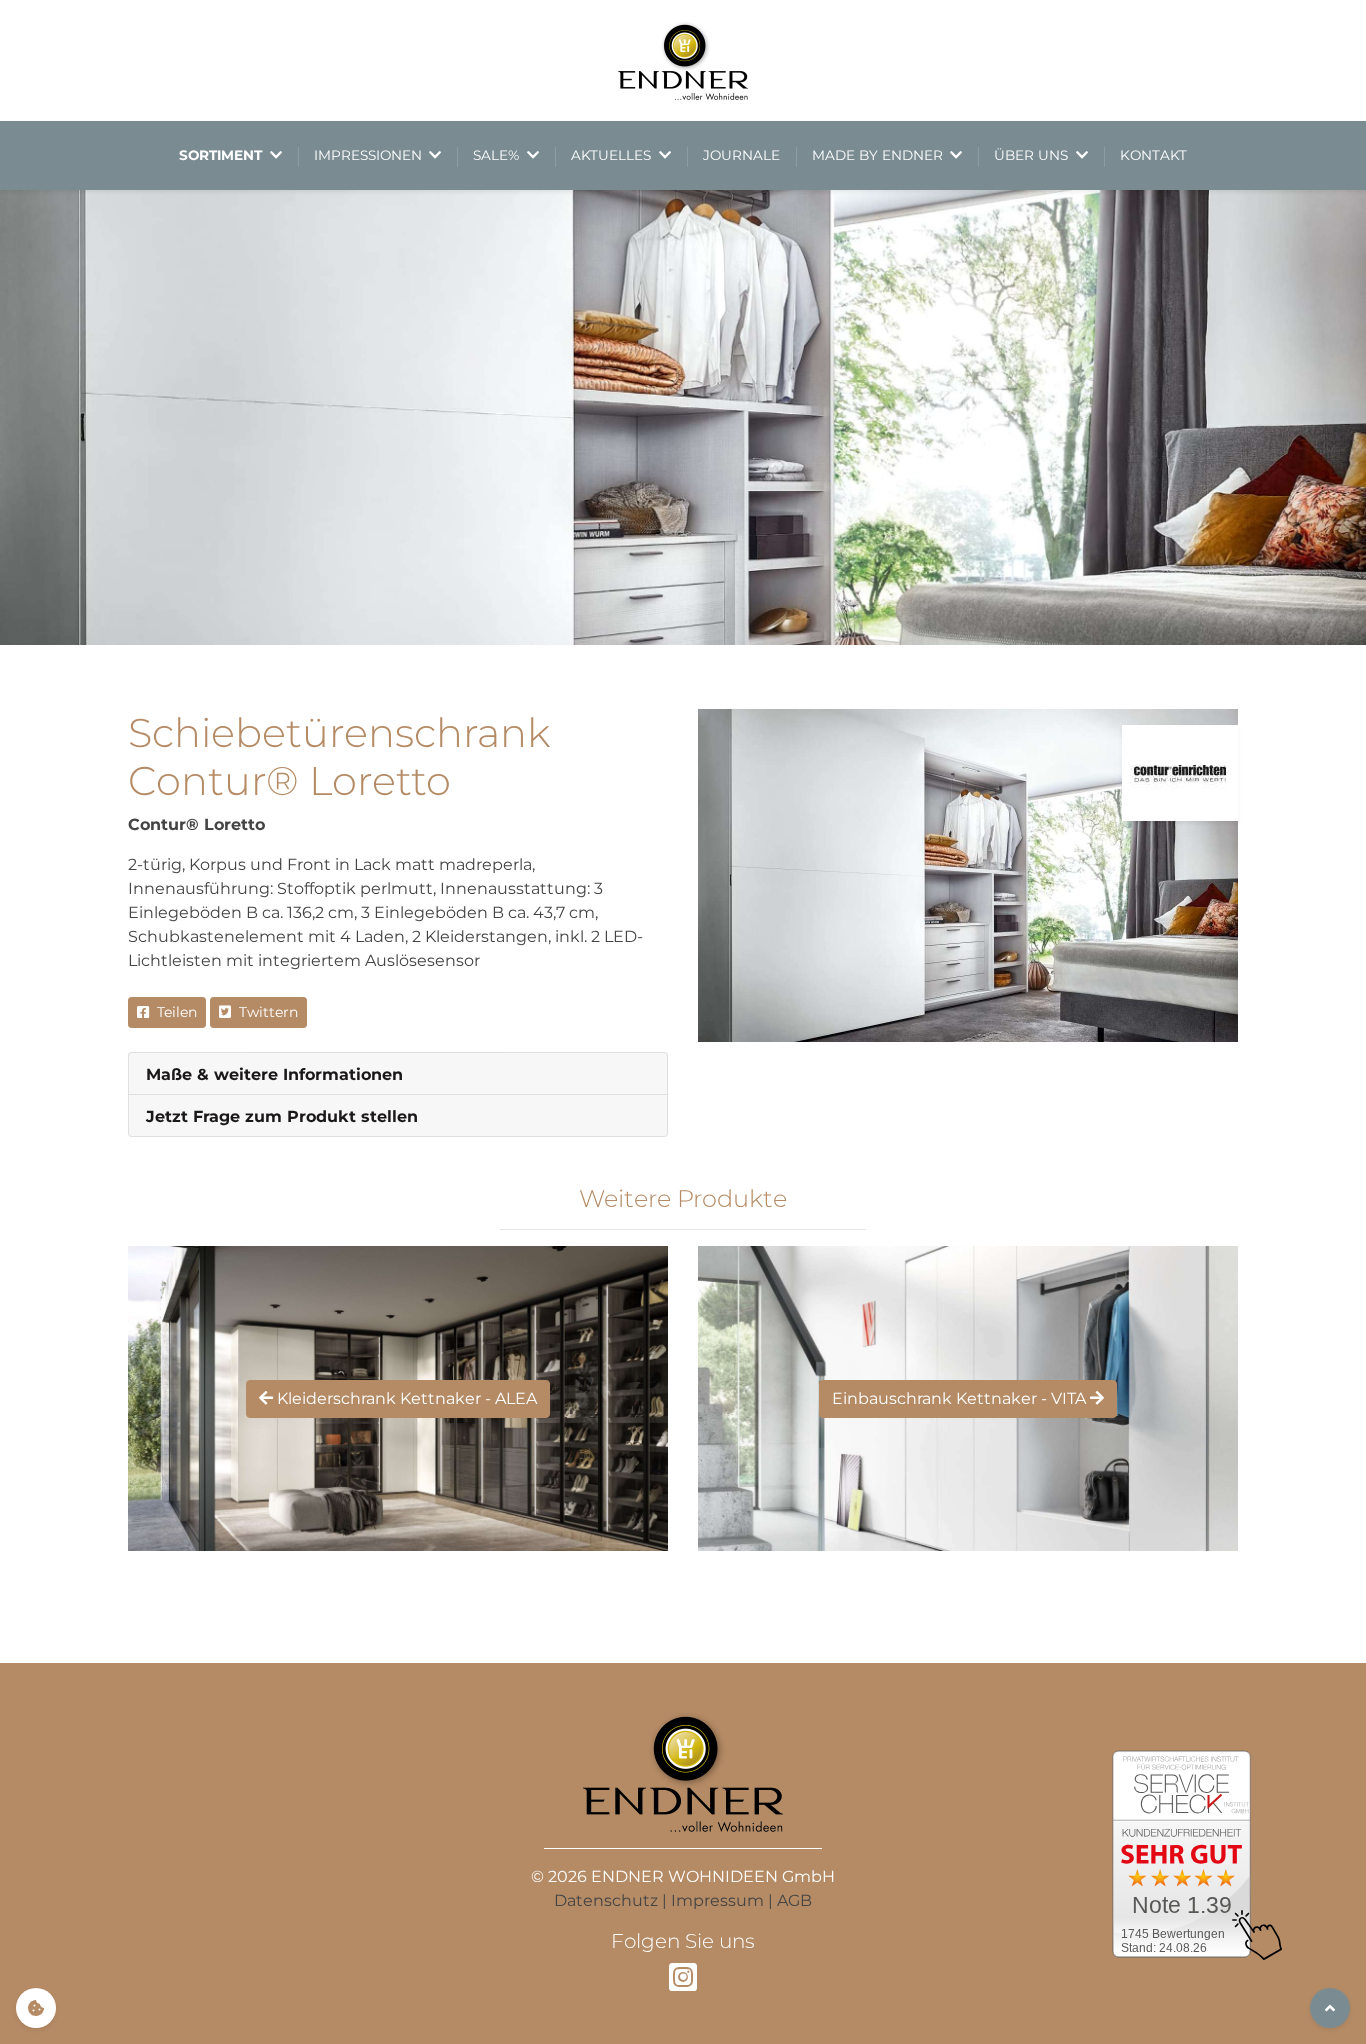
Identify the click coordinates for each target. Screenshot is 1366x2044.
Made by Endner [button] (879, 155)
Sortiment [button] (222, 155)
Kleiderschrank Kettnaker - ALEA (405, 1398)
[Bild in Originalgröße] (968, 875)
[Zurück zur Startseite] (683, 60)
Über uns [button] (1033, 155)
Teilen (173, 1012)
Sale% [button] (498, 155)
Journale (741, 155)
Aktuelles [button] (613, 155)
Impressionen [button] (370, 155)
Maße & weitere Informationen (274, 1074)
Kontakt (1153, 155)
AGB (794, 1900)
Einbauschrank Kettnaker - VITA (961, 1398)
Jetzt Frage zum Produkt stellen (282, 1116)
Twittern (264, 1012)
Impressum (717, 1900)
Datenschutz (606, 1900)
